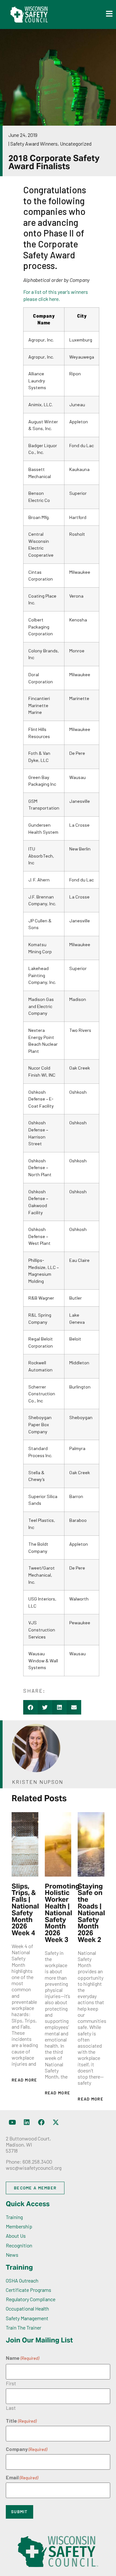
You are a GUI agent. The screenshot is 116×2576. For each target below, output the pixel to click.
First (11, 2383)
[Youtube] (12, 2122)
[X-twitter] (56, 2122)
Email (22, 2477)
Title (21, 2421)
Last (11, 2408)
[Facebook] (41, 2122)
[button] (30, 1707)
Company (26, 2449)
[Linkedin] (27, 2122)
